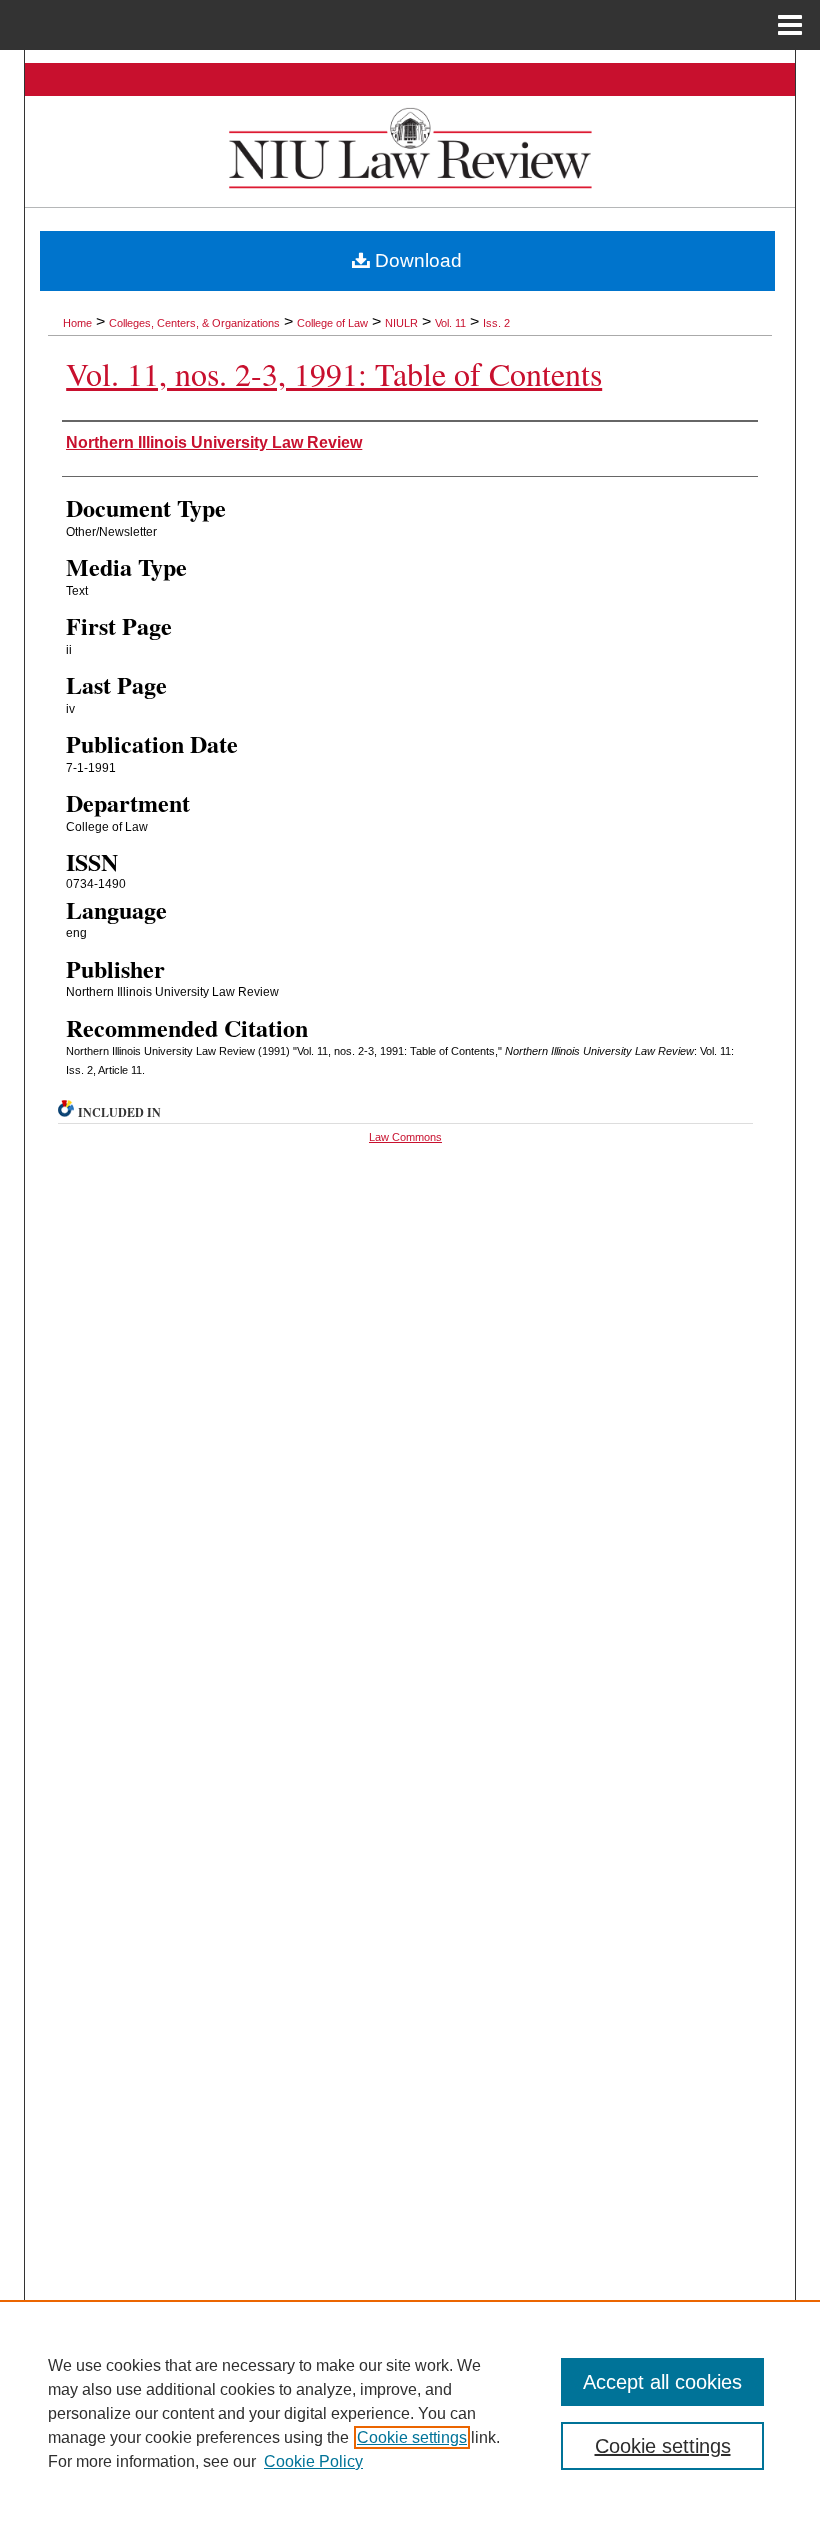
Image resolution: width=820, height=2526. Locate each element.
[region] (410, 2413)
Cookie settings (412, 2437)
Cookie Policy (313, 2461)
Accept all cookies (662, 2382)
